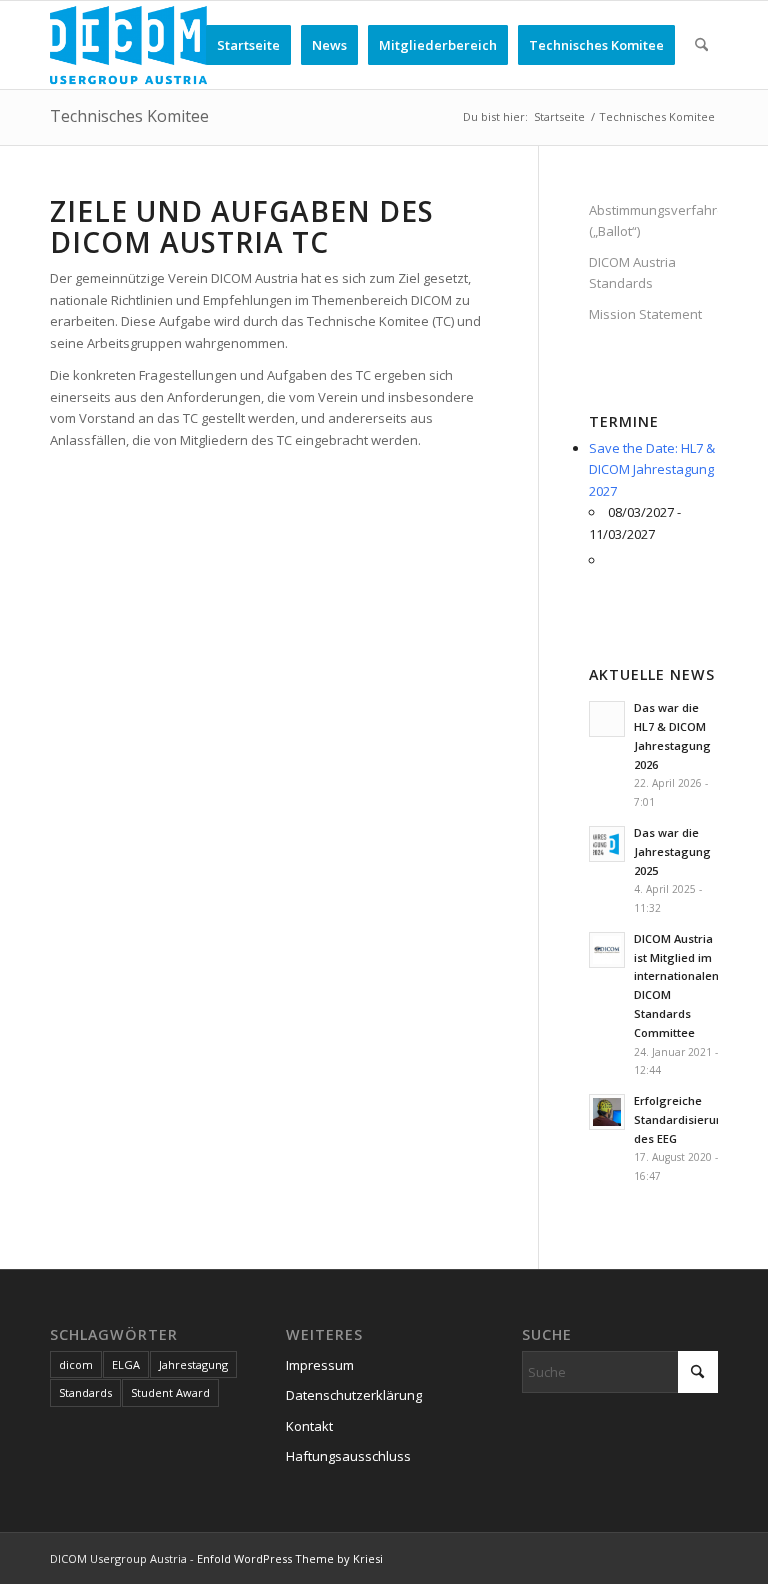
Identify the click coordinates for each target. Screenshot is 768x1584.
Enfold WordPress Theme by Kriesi (290, 1558)
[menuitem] (248, 45)
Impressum (320, 1365)
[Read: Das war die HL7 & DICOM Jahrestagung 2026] (607, 719)
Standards (85, 1392)
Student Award (170, 1392)
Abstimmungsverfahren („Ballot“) (653, 220)
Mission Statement (645, 314)
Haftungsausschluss (348, 1456)
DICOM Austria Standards (632, 272)
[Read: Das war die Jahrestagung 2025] (607, 844)
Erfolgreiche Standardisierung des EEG (682, 1119)
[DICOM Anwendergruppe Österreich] (128, 45)
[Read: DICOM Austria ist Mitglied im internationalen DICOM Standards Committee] (607, 950)
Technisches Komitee (129, 116)
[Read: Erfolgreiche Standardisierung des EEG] (607, 1112)
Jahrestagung (193, 1364)
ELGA (126, 1364)
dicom (76, 1364)
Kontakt (309, 1426)
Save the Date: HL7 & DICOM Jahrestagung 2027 (652, 469)
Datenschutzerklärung (354, 1395)
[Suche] (701, 45)
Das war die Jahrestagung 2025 (672, 851)
